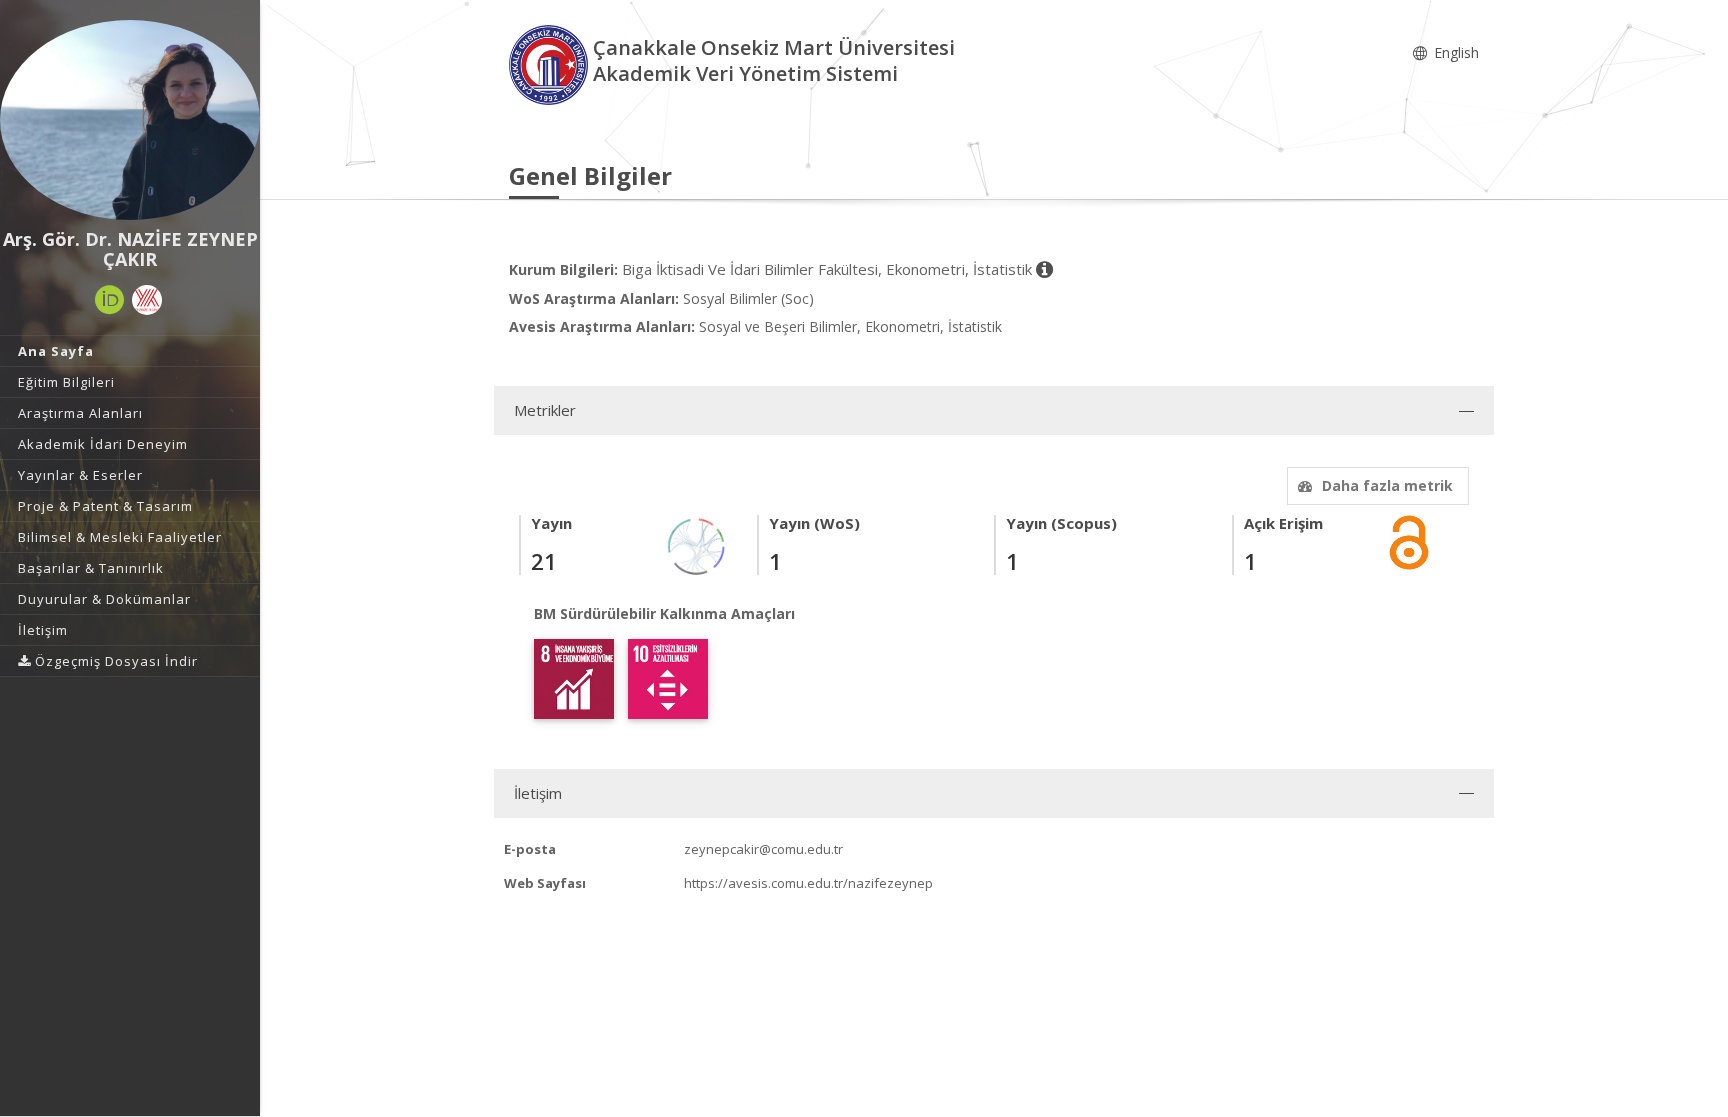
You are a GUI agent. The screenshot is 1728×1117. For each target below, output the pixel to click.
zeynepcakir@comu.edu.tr (763, 849)
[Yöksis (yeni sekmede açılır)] (147, 300)
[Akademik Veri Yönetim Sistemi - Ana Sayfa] (551, 63)
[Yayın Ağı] (697, 545)
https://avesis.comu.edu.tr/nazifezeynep (808, 883)
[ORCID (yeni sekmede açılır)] (110, 300)
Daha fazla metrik (1387, 485)
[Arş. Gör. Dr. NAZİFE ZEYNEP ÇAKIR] (130, 120)
